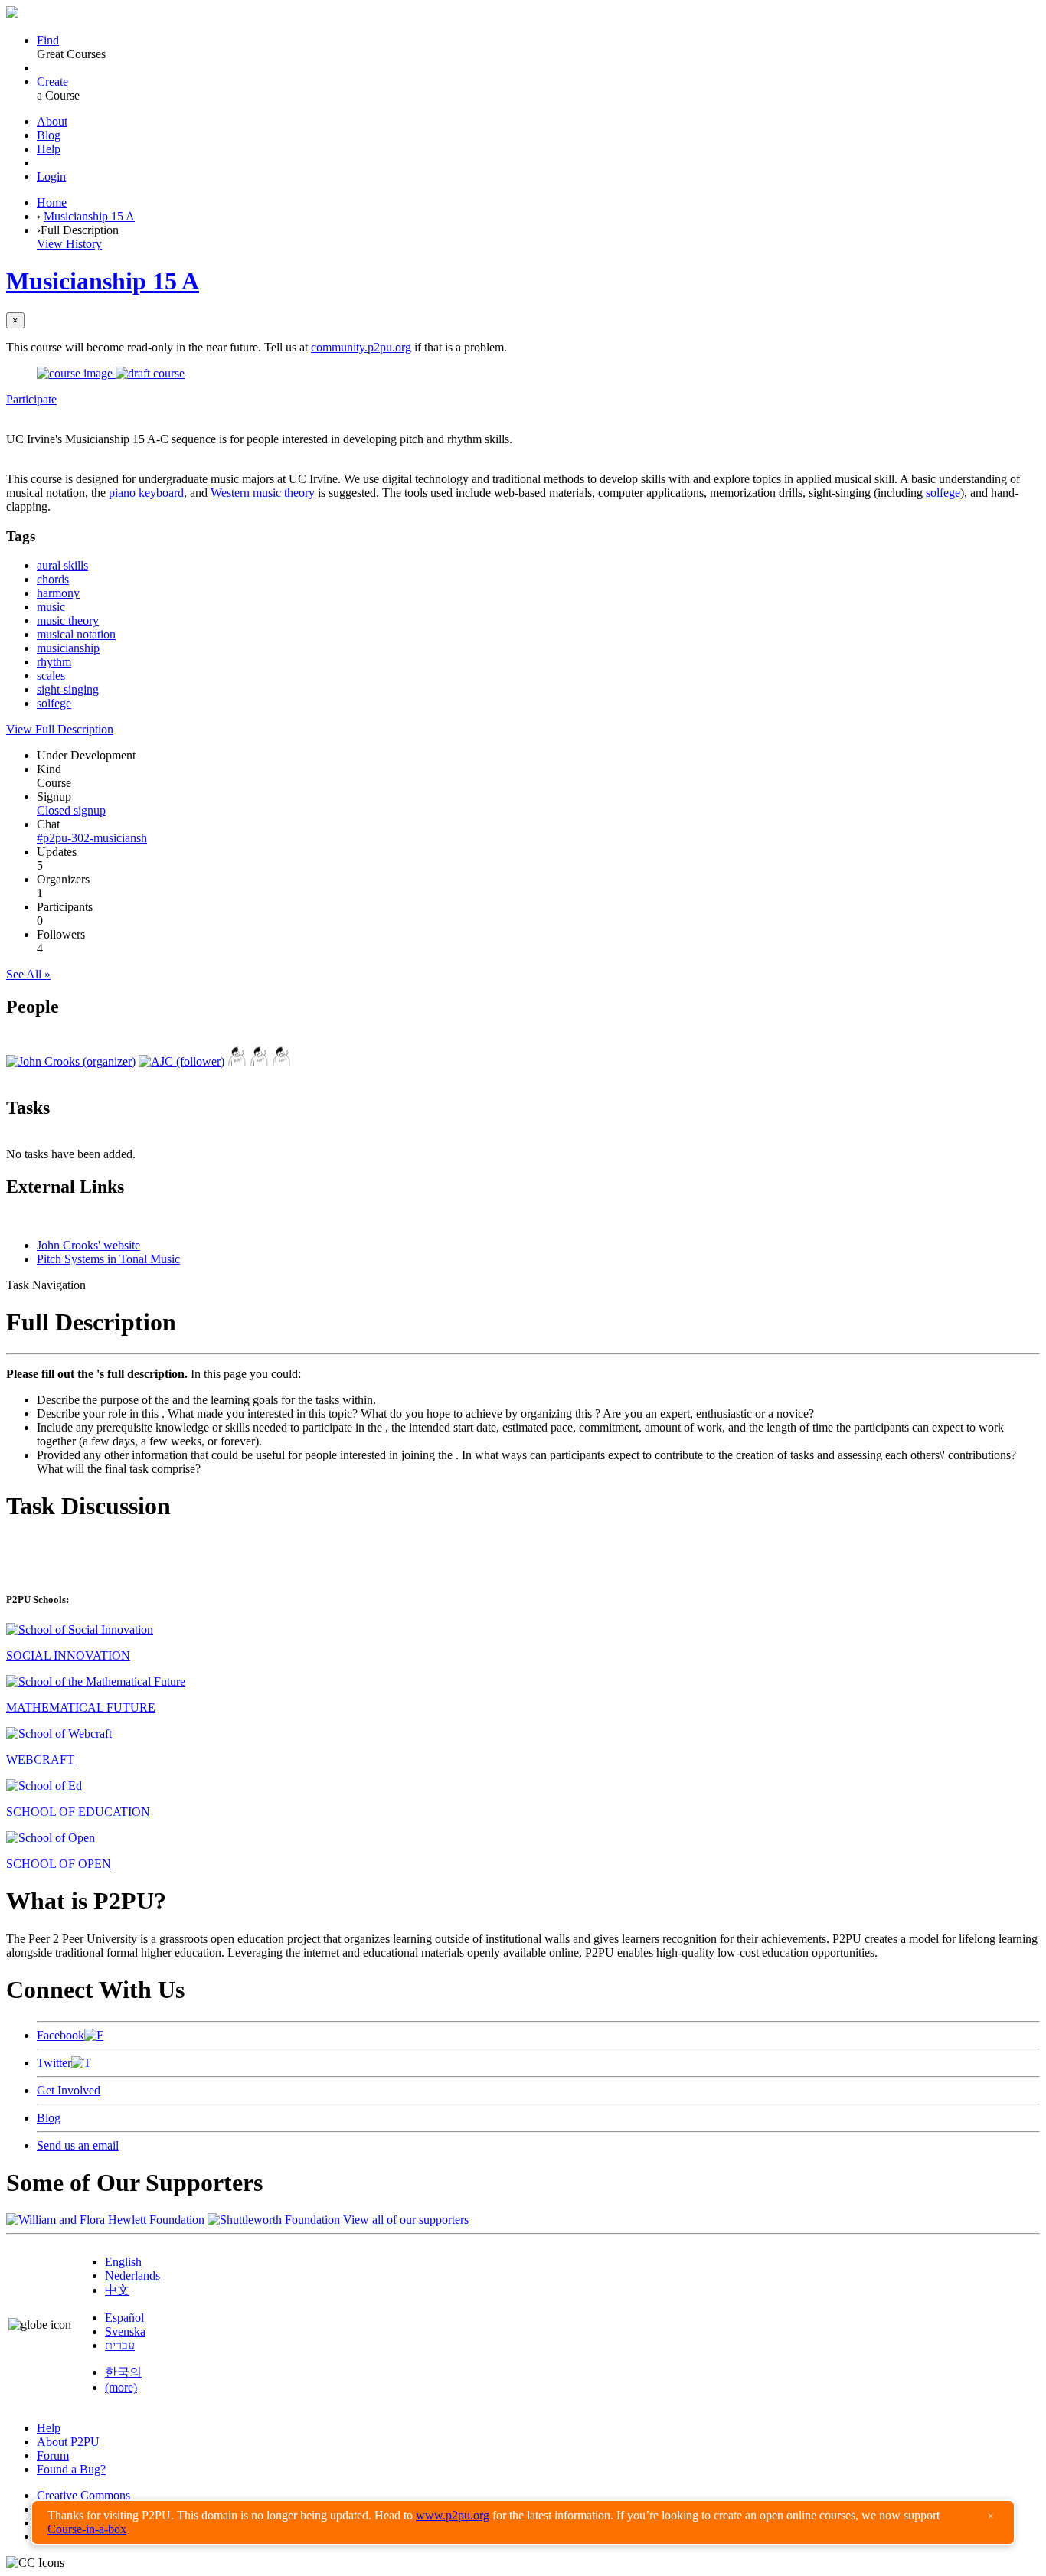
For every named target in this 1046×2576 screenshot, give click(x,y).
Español (124, 2318)
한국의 (123, 2372)
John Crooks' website (88, 1245)
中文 (117, 2290)
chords (53, 579)
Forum (53, 2455)
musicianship (68, 648)
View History (69, 244)
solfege (943, 493)
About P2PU (68, 2442)
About (52, 121)
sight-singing (68, 689)
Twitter (54, 2063)
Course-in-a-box (87, 2529)
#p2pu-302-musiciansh (92, 838)
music (51, 607)
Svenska (125, 2331)
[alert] (523, 2522)
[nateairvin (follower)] (259, 1061)
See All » (28, 974)
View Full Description (60, 729)
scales (51, 676)
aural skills (62, 565)
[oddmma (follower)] (281, 1061)
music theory (68, 620)
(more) (121, 2387)
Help (49, 149)
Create (52, 82)
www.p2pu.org (453, 2515)
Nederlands (132, 2276)
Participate (31, 399)
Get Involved (69, 2090)
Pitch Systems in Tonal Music (108, 1259)
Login (51, 176)
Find (48, 40)
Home (52, 202)
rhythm (54, 662)
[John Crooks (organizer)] (71, 1061)
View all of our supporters (406, 2220)
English (123, 2262)
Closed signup (71, 810)
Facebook (60, 2035)
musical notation (76, 634)
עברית (120, 2345)
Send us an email (78, 2145)
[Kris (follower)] (237, 1061)
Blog (49, 135)
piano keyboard (146, 493)
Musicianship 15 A (89, 216)
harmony (58, 593)
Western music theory (263, 493)
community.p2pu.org (361, 347)
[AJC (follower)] (181, 1061)
